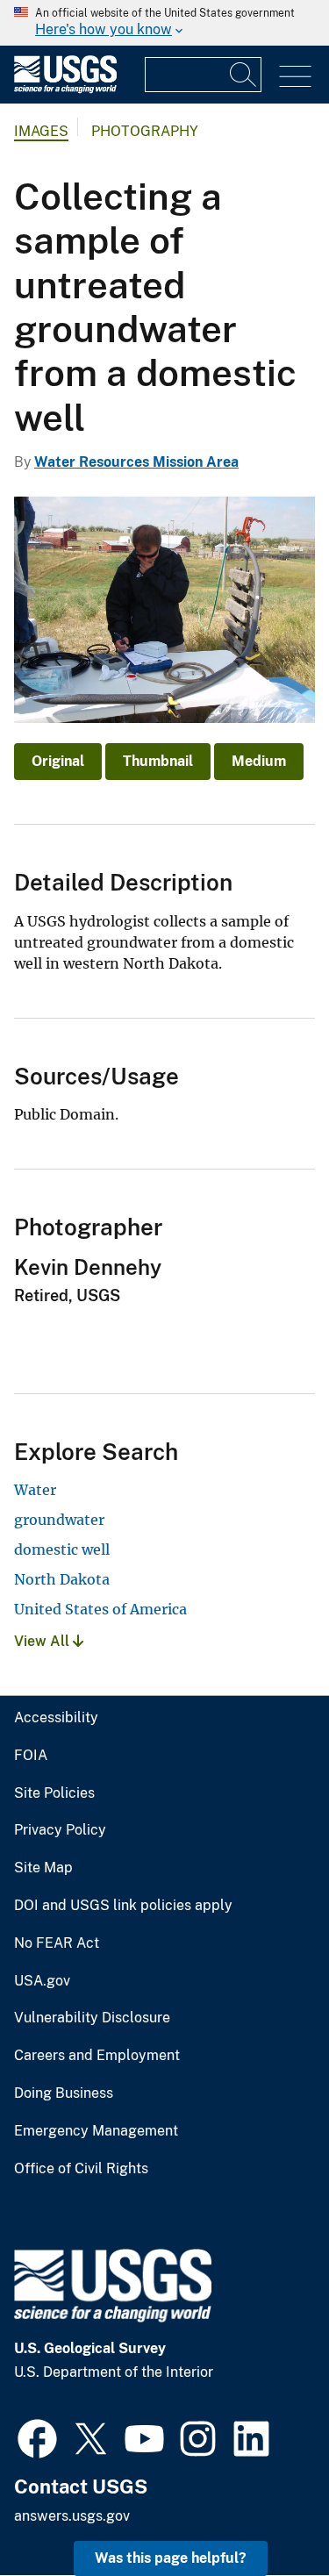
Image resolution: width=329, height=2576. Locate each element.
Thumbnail (158, 761)
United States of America (100, 1609)
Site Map (43, 1868)
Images (41, 131)
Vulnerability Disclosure (92, 2018)
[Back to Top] (265, 2512)
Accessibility (56, 1718)
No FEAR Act (57, 1943)
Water (35, 1490)
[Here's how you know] (164, 23)
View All (43, 1641)
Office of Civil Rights (81, 2169)
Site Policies (54, 1793)
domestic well (62, 1549)
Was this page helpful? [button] (171, 2558)
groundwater (59, 1520)
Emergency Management (96, 2131)
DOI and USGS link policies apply (123, 1906)
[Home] (65, 89)
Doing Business (64, 2093)
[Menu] (295, 77)
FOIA (31, 1756)
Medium (259, 761)
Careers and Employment (97, 2056)
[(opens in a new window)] (37, 2436)
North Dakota (62, 1579)
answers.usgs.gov (72, 2516)
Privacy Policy (60, 1830)
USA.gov (42, 1981)
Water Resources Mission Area (136, 462)
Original (58, 761)
